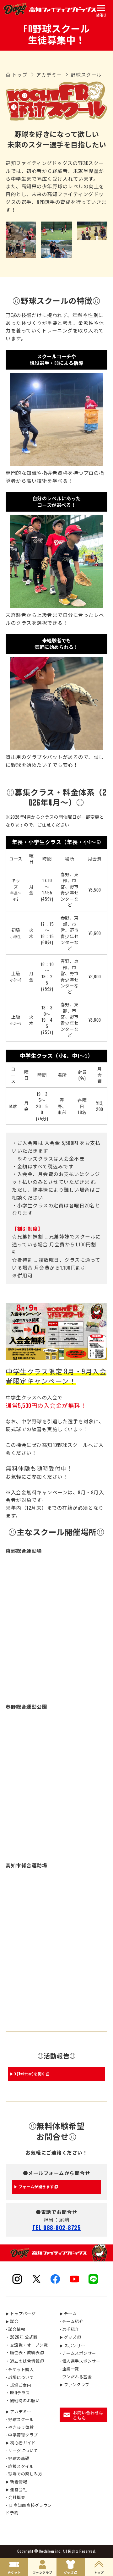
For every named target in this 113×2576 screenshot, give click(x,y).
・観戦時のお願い (23, 2400)
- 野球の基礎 (18, 2458)
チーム (68, 2313)
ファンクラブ (75, 2384)
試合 (12, 2321)
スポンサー (73, 2345)
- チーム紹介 (72, 2321)
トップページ (21, 2313)
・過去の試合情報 (23, 2361)
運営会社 (16, 2489)
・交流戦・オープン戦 (27, 2345)
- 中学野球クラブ (22, 2435)
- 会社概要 (15, 2497)
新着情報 (16, 2481)
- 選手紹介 (69, 2329)
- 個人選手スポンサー (80, 2361)
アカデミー (19, 2411)
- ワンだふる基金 (76, 2376)
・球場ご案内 (18, 2385)
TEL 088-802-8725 (56, 2227)
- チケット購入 (20, 2369)
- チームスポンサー (78, 2353)
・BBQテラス (18, 2392)
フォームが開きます (36, 2186)
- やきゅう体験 (20, 2427)
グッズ (68, 2337)
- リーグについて (22, 2450)
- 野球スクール (20, 2419)
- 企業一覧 (69, 2369)
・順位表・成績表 (23, 2352)
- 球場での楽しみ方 (24, 2474)
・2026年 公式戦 (22, 2337)
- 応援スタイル (20, 2466)
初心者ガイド (21, 2442)
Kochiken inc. (51, 2551)
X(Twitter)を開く (30, 2074)
